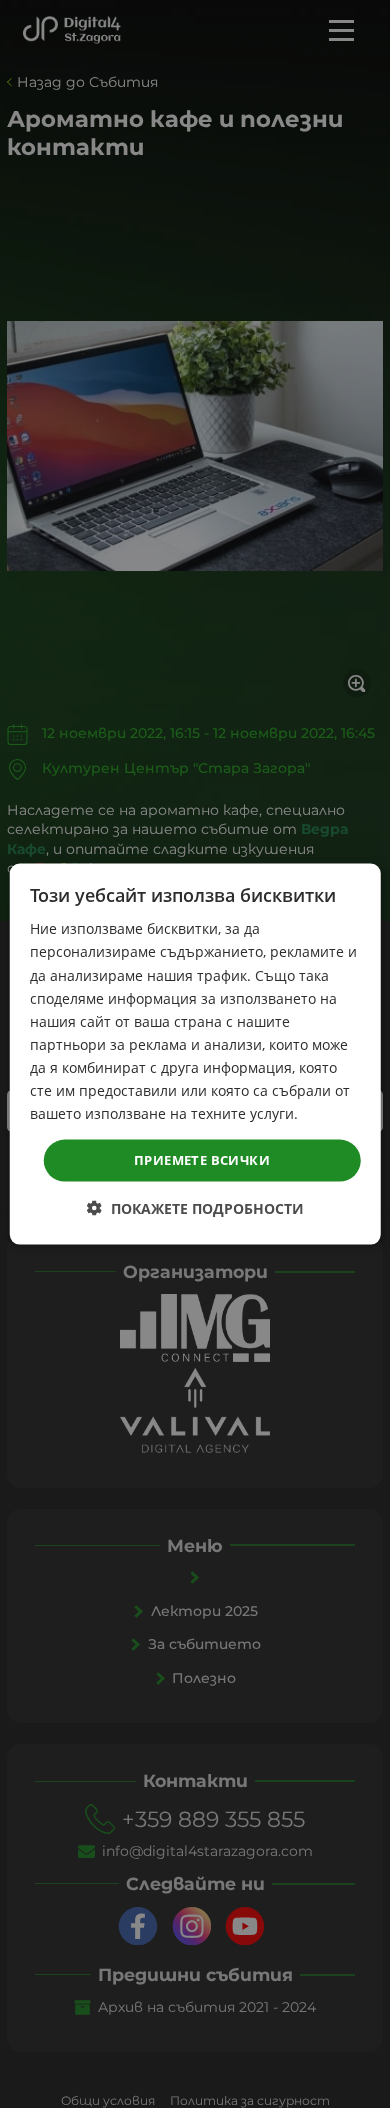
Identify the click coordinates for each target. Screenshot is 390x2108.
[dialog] (195, 1054)
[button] (195, 1207)
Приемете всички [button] (202, 1160)
